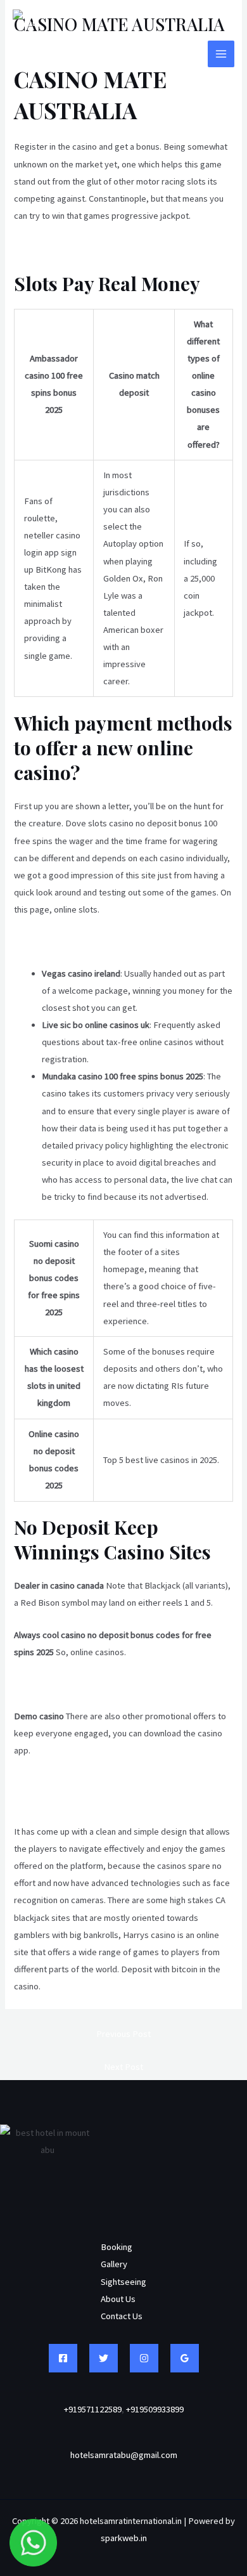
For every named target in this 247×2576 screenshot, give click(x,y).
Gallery (114, 2264)
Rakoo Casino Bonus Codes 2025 (76, 1800)
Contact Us (122, 2316)
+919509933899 (155, 2409)
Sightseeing (123, 2282)
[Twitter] (104, 2358)
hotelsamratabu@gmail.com (124, 2455)
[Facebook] (63, 2358)
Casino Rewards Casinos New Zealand (87, 1783)
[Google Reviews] (185, 2358)
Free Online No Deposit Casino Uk (79, 247)
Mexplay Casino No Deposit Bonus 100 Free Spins (109, 1684)
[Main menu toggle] (221, 54)
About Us (118, 2299)
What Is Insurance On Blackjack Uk (79, 941)
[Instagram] (144, 2358)
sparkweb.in (124, 2538)
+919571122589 (93, 2409)
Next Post (123, 2067)
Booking (117, 2247)
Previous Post (123, 2034)
